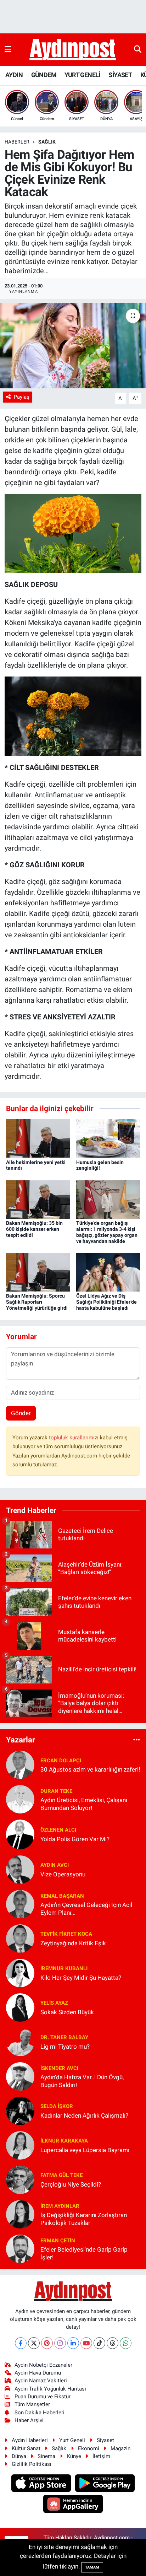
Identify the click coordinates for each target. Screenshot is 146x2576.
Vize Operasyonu (63, 1874)
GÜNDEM (44, 75)
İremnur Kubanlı (64, 1968)
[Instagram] (60, 2343)
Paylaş (22, 397)
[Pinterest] (47, 2343)
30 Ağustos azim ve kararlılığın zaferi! (90, 1769)
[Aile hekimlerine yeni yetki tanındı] (38, 1138)
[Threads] (113, 2343)
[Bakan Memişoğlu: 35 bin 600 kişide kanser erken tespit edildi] (38, 1199)
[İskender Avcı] (20, 2076)
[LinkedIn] (73, 2343)
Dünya (19, 2456)
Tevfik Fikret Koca (66, 1934)
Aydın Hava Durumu (38, 2373)
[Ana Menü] (8, 49)
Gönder (21, 1413)
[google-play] (105, 2484)
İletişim (101, 2456)
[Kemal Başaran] (20, 1904)
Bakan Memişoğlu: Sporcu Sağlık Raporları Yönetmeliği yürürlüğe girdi (37, 1302)
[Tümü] (137, 1740)
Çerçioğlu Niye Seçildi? (71, 2184)
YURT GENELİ (82, 75)
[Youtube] (86, 2343)
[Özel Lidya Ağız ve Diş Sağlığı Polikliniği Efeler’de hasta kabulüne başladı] (108, 1272)
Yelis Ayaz (54, 2003)
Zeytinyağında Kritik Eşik (73, 1943)
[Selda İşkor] (20, 2111)
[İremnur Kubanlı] (20, 1973)
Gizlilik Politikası (32, 2464)
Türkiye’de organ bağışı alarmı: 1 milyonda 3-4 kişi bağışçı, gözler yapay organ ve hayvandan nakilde (107, 1232)
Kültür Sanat (26, 2448)
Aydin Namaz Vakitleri (41, 2381)
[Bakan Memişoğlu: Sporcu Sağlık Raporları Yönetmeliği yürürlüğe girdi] (38, 1272)
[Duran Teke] (20, 1799)
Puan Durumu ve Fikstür (43, 2397)
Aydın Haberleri (30, 2440)
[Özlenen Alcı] (20, 1834)
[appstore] (42, 2484)
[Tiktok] (99, 2343)
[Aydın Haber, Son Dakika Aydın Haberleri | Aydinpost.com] (73, 50)
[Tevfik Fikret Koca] (20, 1938)
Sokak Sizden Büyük (67, 2012)
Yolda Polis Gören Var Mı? (75, 1839)
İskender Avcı (59, 2068)
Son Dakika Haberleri (40, 2413)
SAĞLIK (47, 142)
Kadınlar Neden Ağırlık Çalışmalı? (84, 2116)
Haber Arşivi (29, 2420)
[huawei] (73, 2505)
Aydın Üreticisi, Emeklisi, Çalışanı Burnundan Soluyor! (84, 1804)
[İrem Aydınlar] (20, 2214)
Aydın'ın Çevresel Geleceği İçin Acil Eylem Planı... (86, 1909)
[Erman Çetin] (20, 2248)
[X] (34, 2343)
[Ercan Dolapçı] (20, 1764)
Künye (74, 2456)
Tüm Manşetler (32, 2404)
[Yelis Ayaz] (20, 2007)
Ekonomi (89, 2448)
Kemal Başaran (62, 1896)
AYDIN (14, 75)
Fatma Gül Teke (61, 2175)
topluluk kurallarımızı (74, 1438)
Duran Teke (56, 1791)
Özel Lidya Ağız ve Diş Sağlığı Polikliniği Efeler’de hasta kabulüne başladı (106, 1302)
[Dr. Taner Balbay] (20, 2042)
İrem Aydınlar (60, 2206)
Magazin (120, 2448)
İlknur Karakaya (64, 2141)
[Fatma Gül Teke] (20, 2179)
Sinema (46, 2456)
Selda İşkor (57, 2106)
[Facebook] (21, 2343)
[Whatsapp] (126, 2343)
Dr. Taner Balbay (64, 2037)
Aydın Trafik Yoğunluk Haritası (50, 2389)
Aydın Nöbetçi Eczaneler (43, 2365)
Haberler (17, 142)
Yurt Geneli (72, 2440)
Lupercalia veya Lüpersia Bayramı (85, 2150)
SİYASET (120, 75)
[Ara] (138, 49)
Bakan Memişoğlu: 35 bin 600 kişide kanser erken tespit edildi (34, 1229)
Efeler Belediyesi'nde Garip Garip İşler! (84, 2253)
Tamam (92, 2567)
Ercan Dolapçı (61, 1761)
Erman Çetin (58, 2241)
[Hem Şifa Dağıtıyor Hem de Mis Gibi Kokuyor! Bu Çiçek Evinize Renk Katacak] (73, 346)
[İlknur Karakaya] (20, 2145)
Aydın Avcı (55, 1865)
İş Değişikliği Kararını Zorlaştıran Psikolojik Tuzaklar (84, 2219)
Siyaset (105, 2440)
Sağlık (59, 2448)
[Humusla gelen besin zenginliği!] (108, 1138)
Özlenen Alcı (58, 1830)
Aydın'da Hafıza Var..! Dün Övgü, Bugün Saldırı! (82, 2081)
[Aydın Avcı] (20, 1869)
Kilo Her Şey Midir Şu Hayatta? (81, 1978)
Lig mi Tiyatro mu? (65, 2047)
